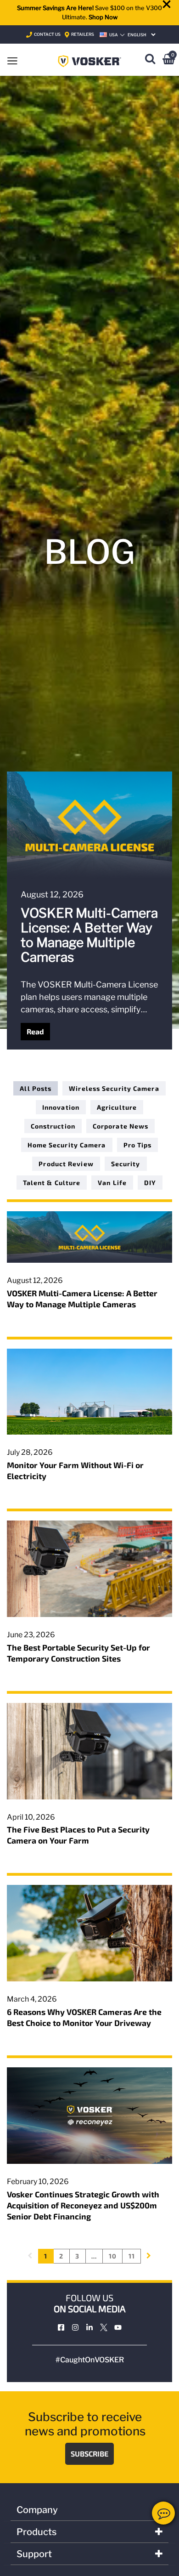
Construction (53, 1126)
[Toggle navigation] (12, 60)
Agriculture (117, 1107)
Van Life (112, 1183)
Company (37, 2510)
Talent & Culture (52, 1183)
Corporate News (120, 1126)
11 (132, 2256)
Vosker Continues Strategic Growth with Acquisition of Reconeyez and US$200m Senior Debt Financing (83, 2205)
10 (113, 2256)
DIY (150, 1183)
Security (126, 1164)
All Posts (36, 1088)
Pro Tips (138, 1145)
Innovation (61, 1107)
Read (35, 1031)
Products (36, 2532)
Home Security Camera (67, 1145)
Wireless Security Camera (114, 1088)
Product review (66, 1164)
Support (34, 2554)
